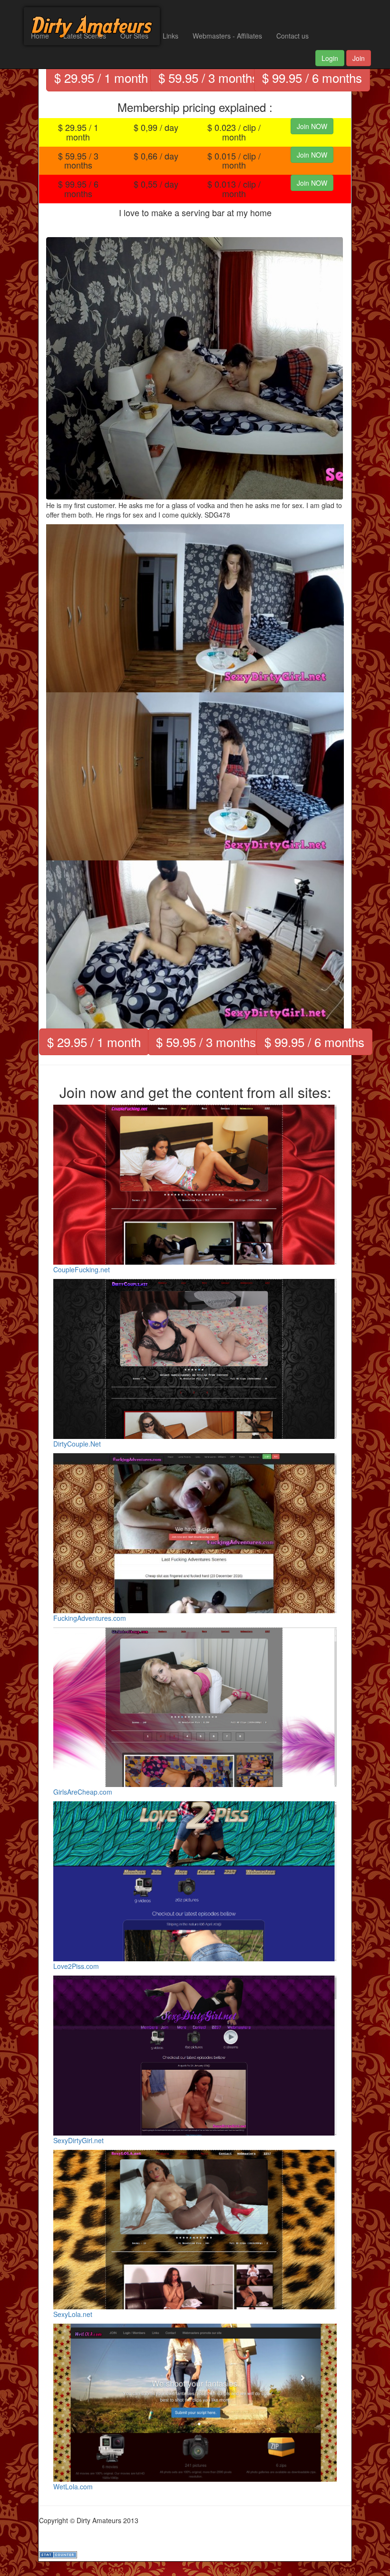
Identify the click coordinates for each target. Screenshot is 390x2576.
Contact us (292, 36)
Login (330, 58)
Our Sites (134, 36)
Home (40, 36)
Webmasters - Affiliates (227, 36)
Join (359, 58)
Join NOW (312, 126)
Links (171, 36)
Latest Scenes (85, 36)
